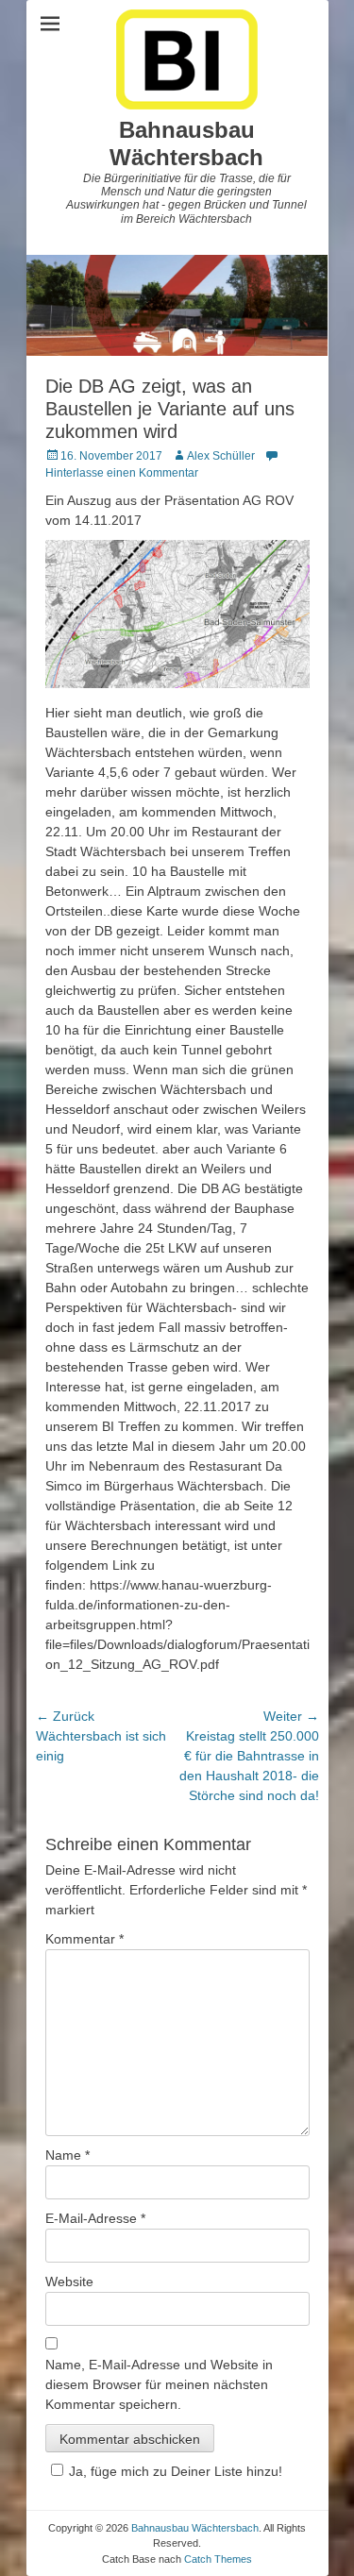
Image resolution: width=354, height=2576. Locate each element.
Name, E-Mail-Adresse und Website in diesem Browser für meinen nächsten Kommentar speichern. (159, 2384)
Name (67, 2155)
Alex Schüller (221, 456)
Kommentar (84, 1939)
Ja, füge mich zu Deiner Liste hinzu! (176, 2471)
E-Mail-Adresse (95, 2218)
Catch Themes (218, 2559)
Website (69, 2281)
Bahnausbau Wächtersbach (186, 143)
